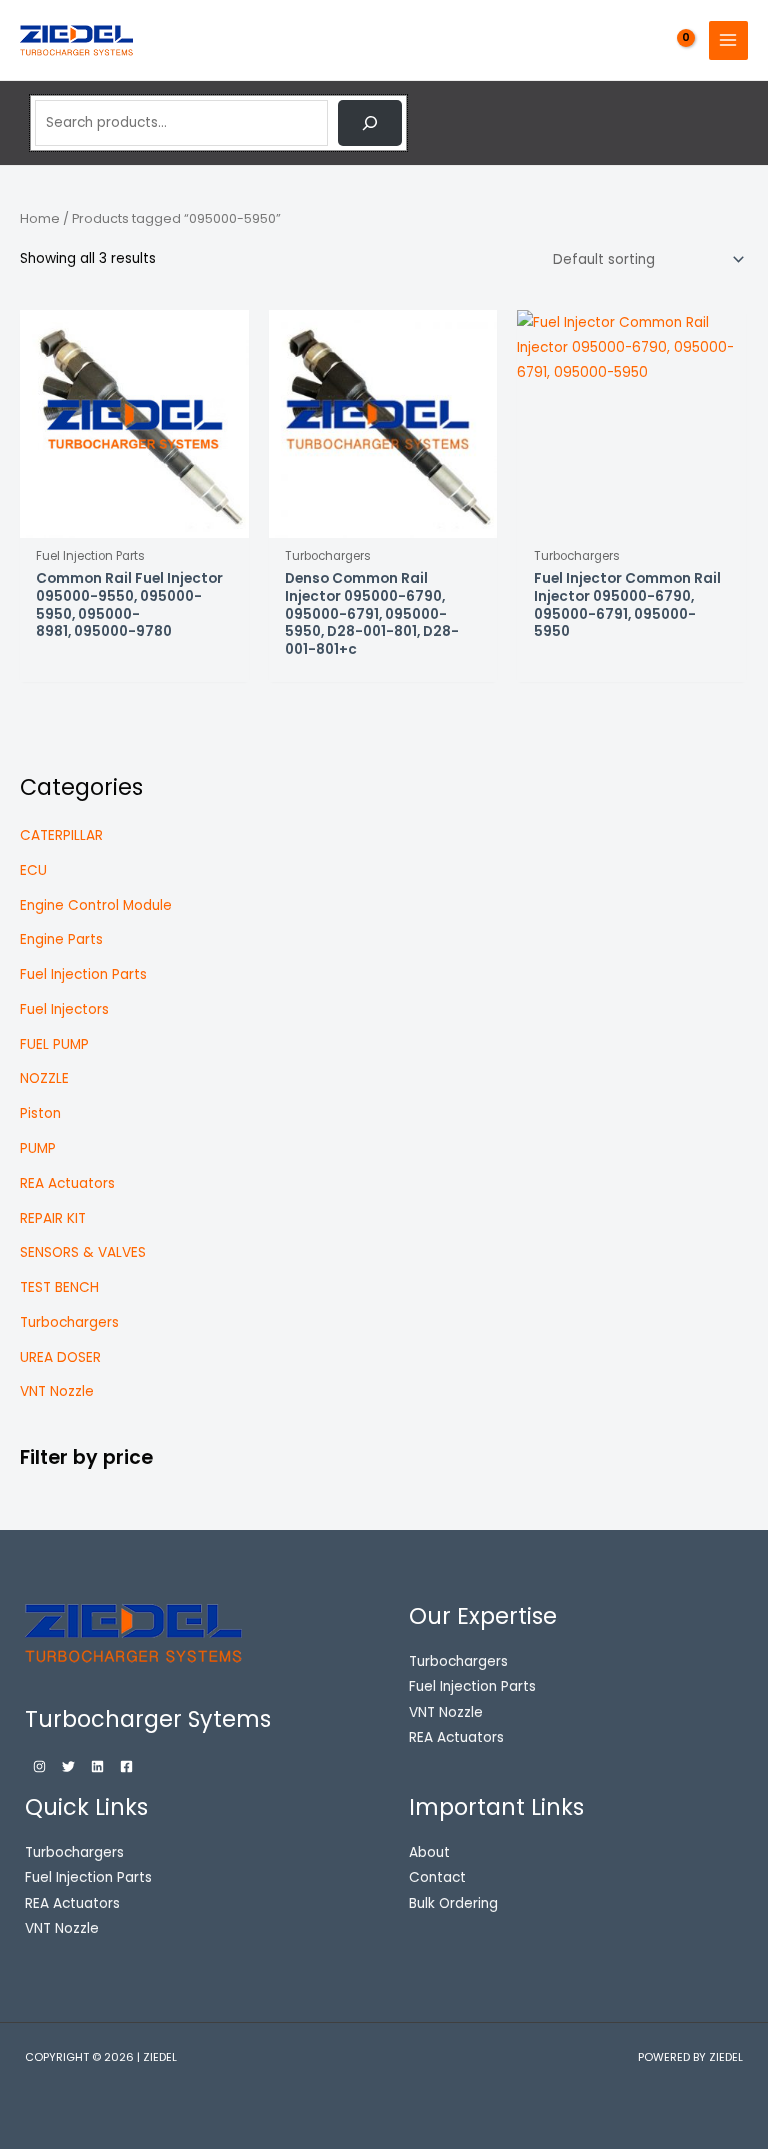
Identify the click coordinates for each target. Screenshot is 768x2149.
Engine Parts (61, 939)
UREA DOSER (60, 1357)
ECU (33, 870)
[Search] (370, 123)
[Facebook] (126, 1766)
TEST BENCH (59, 1287)
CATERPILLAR (61, 835)
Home (40, 218)
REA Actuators (67, 1183)
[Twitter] (68, 1766)
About (429, 1852)
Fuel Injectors (64, 1009)
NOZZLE (44, 1078)
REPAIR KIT (53, 1218)
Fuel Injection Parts (83, 974)
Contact (437, 1877)
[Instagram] (39, 1766)
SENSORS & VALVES (83, 1252)
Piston (40, 1113)
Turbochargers (69, 1322)
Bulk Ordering (453, 1903)
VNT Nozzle (57, 1391)
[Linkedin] (97, 1766)
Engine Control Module (96, 905)
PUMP (38, 1148)
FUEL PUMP (54, 1044)
